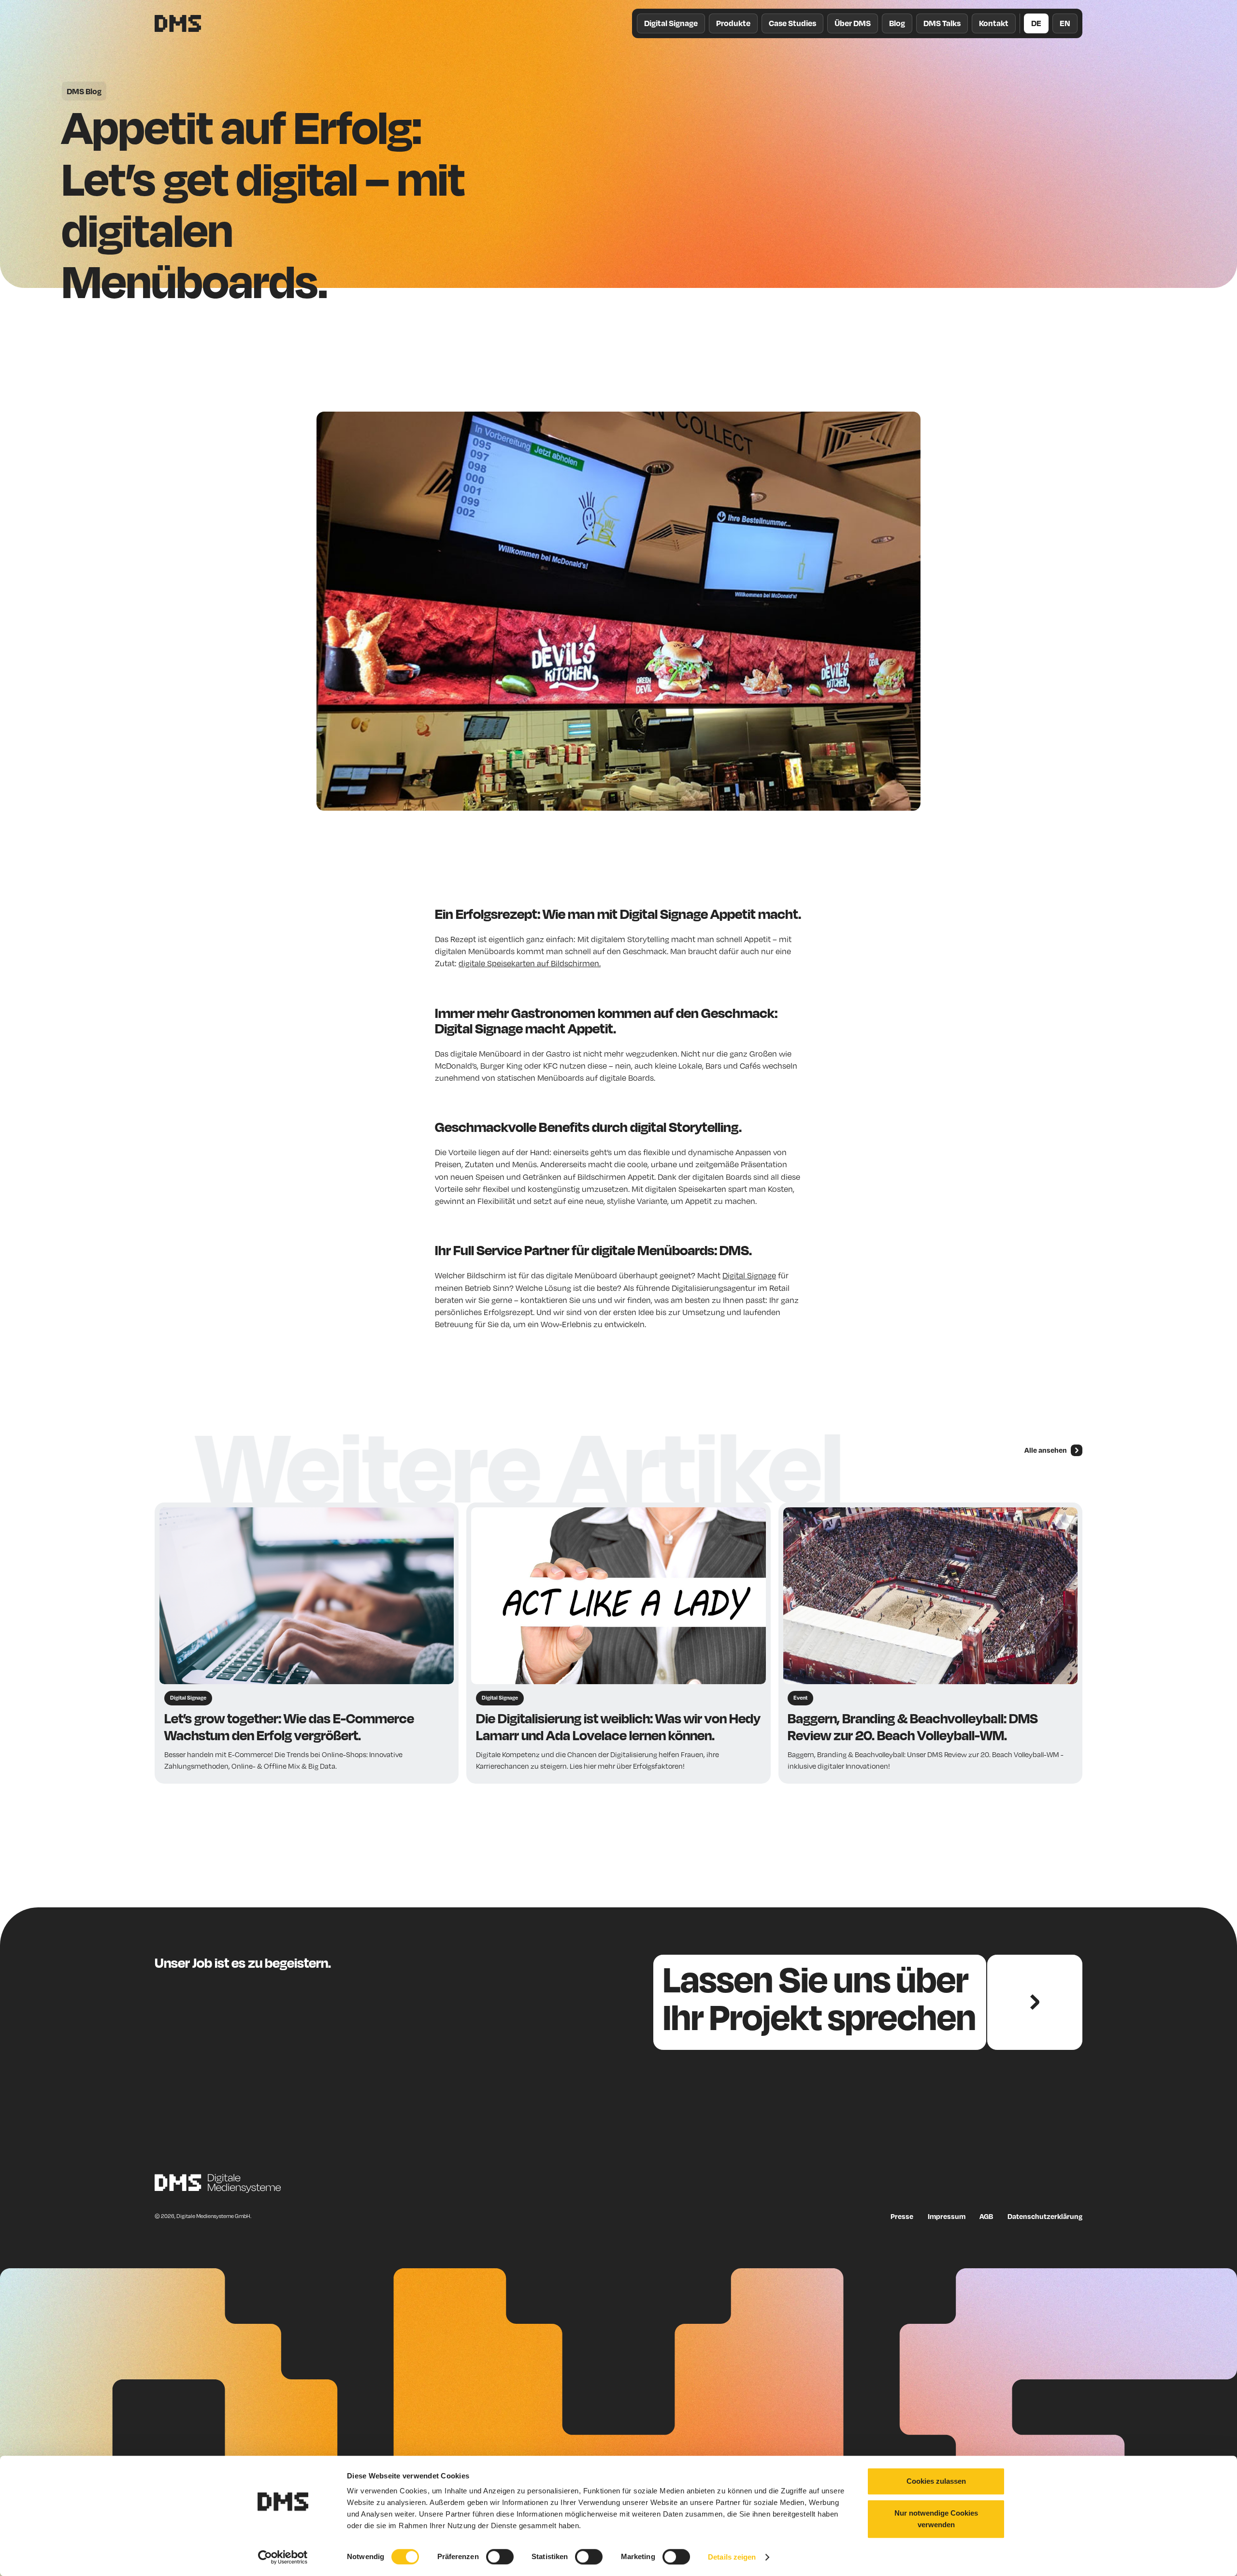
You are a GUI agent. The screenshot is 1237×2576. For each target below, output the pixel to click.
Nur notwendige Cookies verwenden (936, 2519)
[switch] (500, 2557)
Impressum (947, 2216)
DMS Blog (84, 91)
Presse (902, 2216)
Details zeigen (732, 2557)
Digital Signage (749, 1275)
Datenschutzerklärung (1045, 2216)
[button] (733, 23)
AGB (986, 2216)
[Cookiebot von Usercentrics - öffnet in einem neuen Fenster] (283, 2557)
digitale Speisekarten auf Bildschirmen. (530, 963)
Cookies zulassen (936, 2481)
